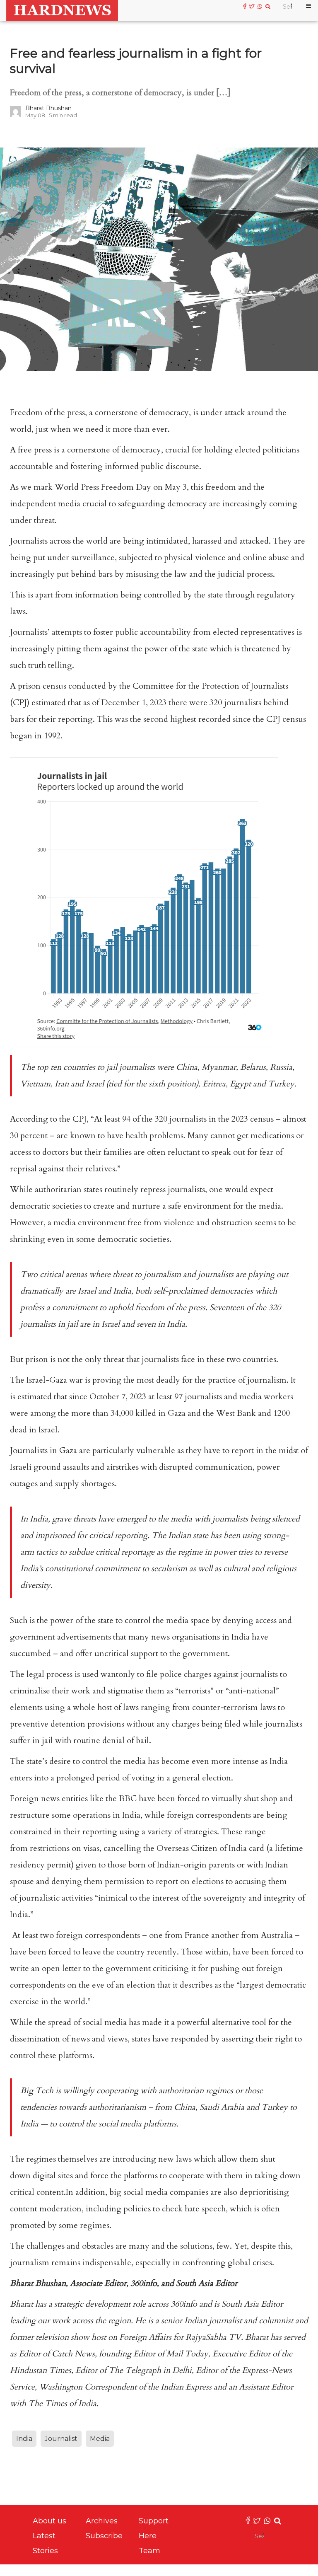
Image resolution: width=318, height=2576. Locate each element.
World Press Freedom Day (103, 487)
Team (149, 2551)
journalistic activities (56, 1898)
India (122, 1291)
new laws (175, 2159)
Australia (277, 1935)
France (197, 1935)
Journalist (61, 2439)
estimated (35, 1397)
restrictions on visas (65, 1848)
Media (100, 2439)
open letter (61, 1968)
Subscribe (104, 2536)
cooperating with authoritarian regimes (165, 2091)
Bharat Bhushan (48, 108)
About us (49, 2521)
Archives (102, 2521)
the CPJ (73, 1119)
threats (85, 1519)
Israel (87, 1291)
